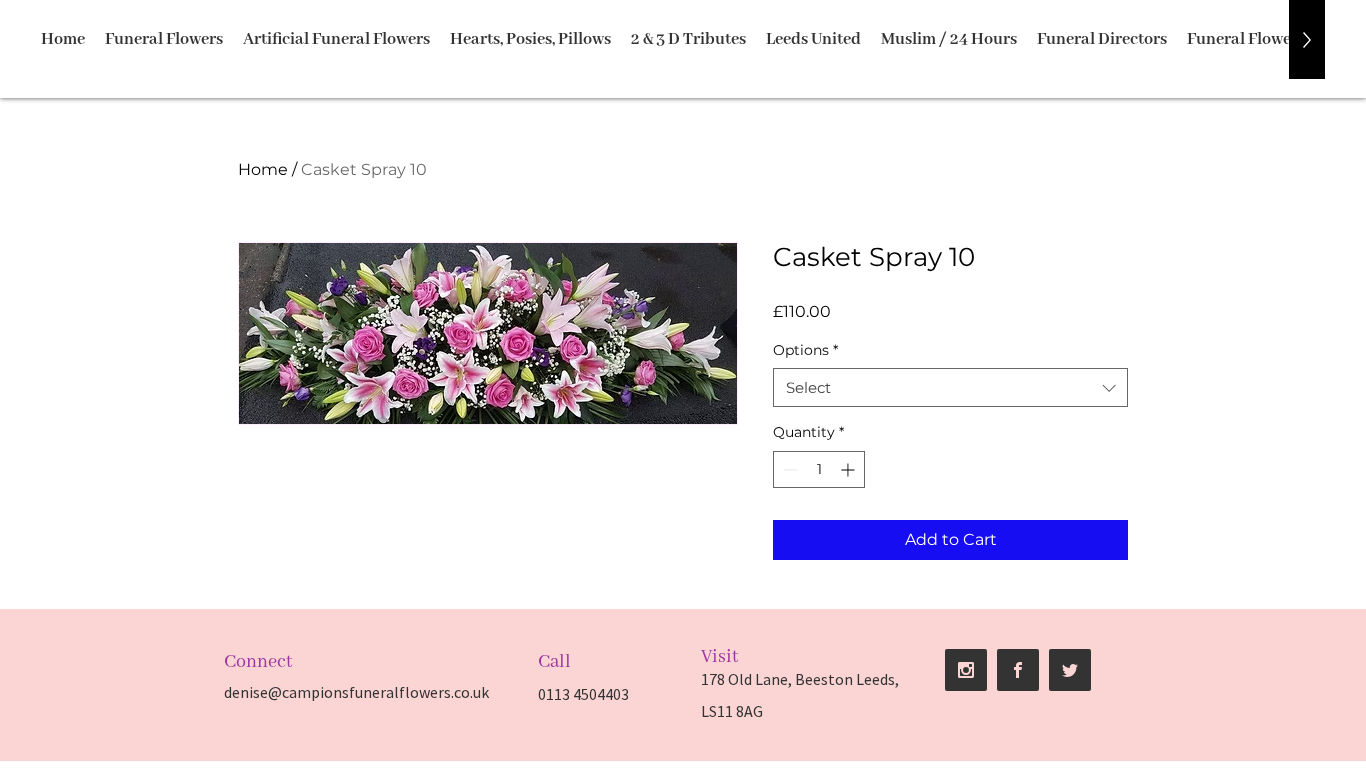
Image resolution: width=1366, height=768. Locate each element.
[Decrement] (788, 469)
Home (263, 169)
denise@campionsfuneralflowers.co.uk (356, 692)
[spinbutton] (819, 469)
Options (805, 350)
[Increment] (849, 469)
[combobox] (950, 387)
